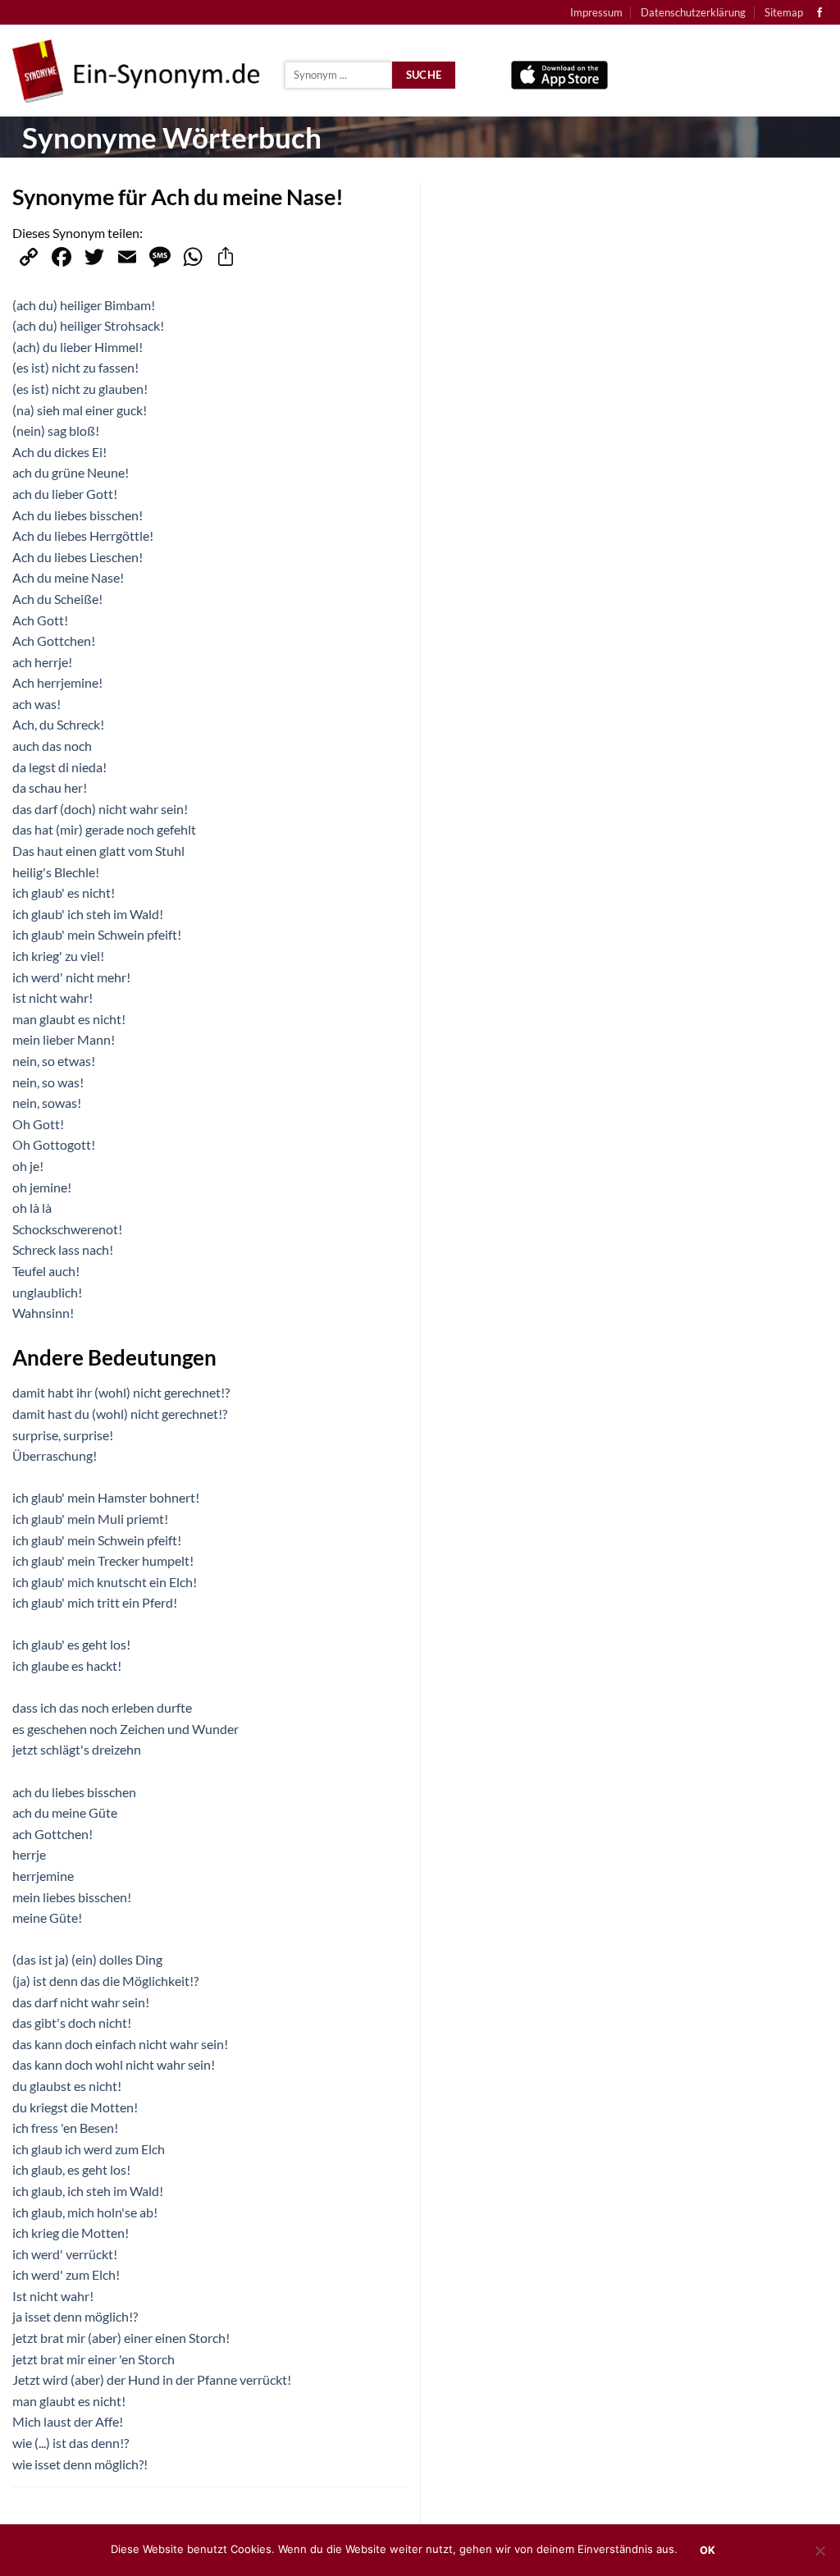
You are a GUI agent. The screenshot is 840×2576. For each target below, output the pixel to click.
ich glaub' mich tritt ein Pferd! (95, 1602)
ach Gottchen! (52, 1834)
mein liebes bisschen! (72, 1897)
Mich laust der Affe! (68, 2421)
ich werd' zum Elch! (66, 2274)
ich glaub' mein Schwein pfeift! (97, 934)
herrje (29, 1854)
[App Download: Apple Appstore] (559, 71)
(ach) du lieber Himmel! (78, 347)
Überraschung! (55, 1455)
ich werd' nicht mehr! (71, 977)
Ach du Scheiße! (57, 599)
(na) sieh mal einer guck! (80, 410)
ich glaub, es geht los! (71, 2169)
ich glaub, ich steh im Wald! (88, 2191)
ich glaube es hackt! (67, 1665)
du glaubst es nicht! (67, 2086)
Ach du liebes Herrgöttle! (83, 535)
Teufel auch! (46, 1271)
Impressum (596, 12)
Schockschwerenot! (67, 1229)
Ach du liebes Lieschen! (78, 557)
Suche (424, 75)
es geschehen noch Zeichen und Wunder (126, 1729)
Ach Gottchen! (54, 641)
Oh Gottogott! (54, 1144)
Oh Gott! (38, 1124)
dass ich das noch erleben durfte (102, 1707)
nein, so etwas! (54, 1061)
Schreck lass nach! (63, 1249)
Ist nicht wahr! (53, 2296)
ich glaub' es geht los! (71, 1644)
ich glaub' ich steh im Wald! (88, 914)
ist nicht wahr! (52, 997)
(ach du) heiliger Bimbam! (84, 305)
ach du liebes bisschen (74, 1792)
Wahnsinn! (43, 1313)
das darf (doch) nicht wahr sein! (100, 809)
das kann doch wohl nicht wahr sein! (114, 2064)
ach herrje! (42, 662)
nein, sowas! (47, 1103)
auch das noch (52, 746)
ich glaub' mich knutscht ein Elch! (105, 1582)
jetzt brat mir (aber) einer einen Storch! (121, 2338)
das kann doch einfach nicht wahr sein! (120, 2044)
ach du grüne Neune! (71, 472)
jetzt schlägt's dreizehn (77, 1749)
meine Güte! (47, 1917)
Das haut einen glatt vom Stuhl (98, 851)
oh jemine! (42, 1187)
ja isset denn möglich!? (75, 2316)
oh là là (32, 1208)
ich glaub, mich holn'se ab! (85, 2212)
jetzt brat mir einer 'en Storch (94, 2359)
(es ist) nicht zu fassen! (75, 367)
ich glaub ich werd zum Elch (89, 2149)
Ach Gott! (40, 620)
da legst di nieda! (59, 767)
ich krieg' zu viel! (58, 956)
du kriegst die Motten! (75, 2107)
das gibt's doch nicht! (72, 2022)
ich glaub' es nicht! (64, 892)
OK (708, 2550)
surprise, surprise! (63, 1435)
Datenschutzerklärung (693, 12)
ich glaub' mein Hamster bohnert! (106, 1497)
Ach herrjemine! (57, 682)
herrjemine (43, 1876)
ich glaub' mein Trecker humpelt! (103, 1560)
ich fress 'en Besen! (65, 2128)
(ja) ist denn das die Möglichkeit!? (105, 1981)
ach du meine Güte (65, 1812)
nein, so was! (48, 1082)
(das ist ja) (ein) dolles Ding (87, 1959)
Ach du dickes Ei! (59, 452)
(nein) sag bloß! (56, 430)
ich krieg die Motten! (71, 2233)
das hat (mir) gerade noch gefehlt (104, 829)
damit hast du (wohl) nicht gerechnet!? (120, 1414)
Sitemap (784, 12)
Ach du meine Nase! (68, 577)
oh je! (28, 1166)
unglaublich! (47, 1292)
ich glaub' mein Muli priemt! (90, 1519)
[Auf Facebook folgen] (819, 13)
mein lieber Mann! (64, 1039)
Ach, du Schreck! (58, 724)
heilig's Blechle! (56, 872)
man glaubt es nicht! (69, 1019)
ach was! (37, 704)
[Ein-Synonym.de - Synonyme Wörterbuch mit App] (136, 71)
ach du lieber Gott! (65, 494)
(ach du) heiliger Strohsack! (88, 325)
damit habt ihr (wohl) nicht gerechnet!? (121, 1392)
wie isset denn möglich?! (80, 2464)
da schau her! (50, 787)
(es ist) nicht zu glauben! (80, 389)
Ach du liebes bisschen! (78, 515)
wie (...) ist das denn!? (71, 2443)
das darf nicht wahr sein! (81, 2002)
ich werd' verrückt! (65, 2254)
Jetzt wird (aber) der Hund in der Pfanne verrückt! (152, 2379)
